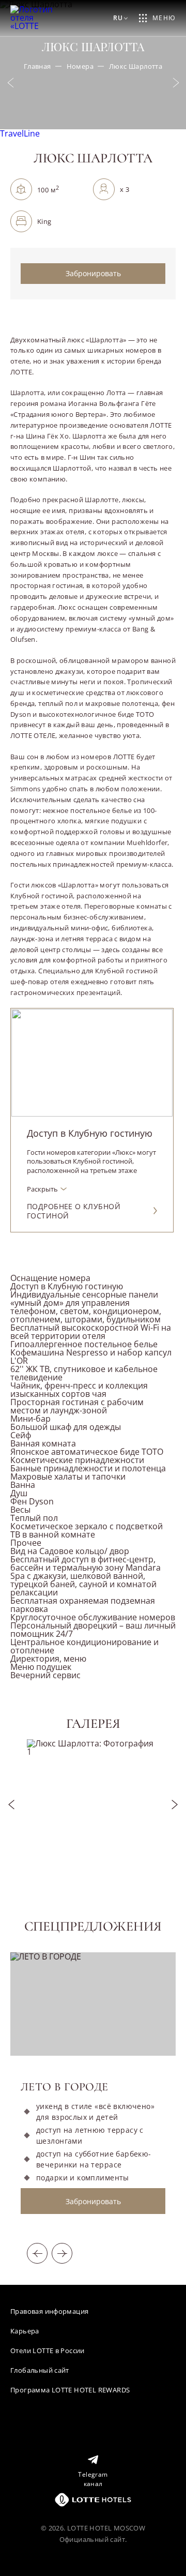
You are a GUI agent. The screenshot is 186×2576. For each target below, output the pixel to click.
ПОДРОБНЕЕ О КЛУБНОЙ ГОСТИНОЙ (74, 1211)
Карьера (25, 2331)
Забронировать (93, 273)
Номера (80, 66)
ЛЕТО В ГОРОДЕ (65, 2087)
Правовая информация (49, 2311)
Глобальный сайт (40, 2370)
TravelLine (20, 133)
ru (118, 18)
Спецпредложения (93, 1926)
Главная (37, 66)
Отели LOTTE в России (48, 2351)
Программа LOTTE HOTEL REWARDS (70, 2390)
